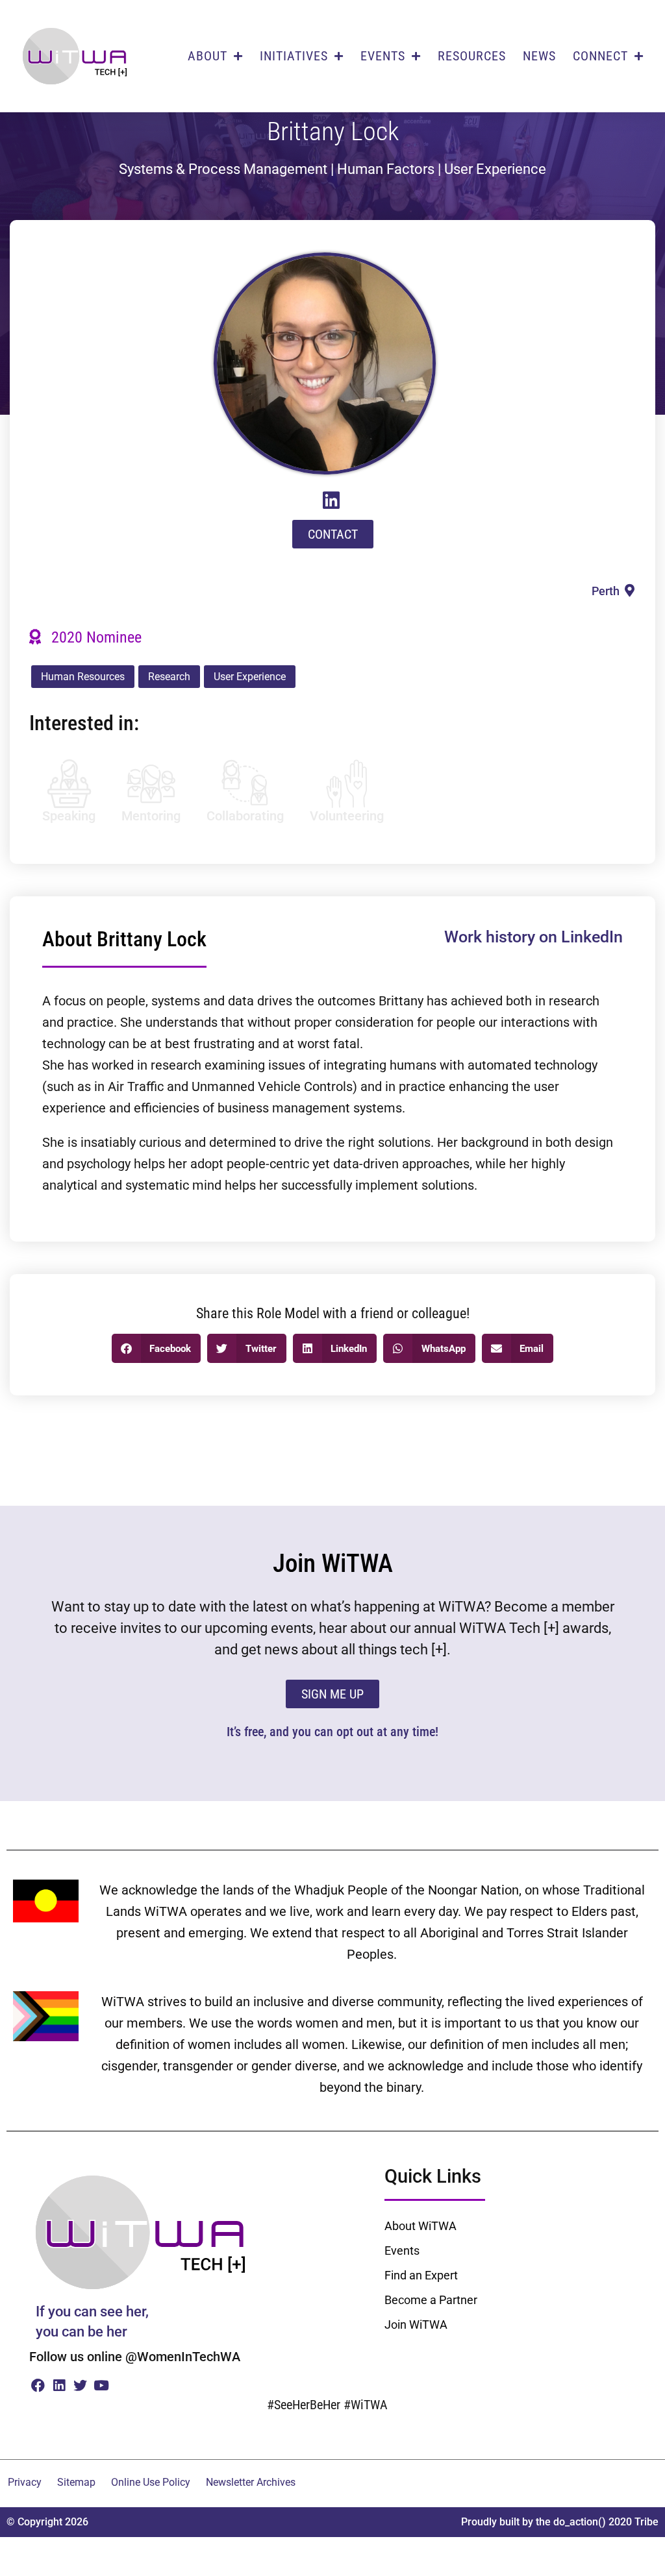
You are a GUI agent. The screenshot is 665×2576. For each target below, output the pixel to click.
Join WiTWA (416, 2325)
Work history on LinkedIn (533, 937)
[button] (157, 1348)
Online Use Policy (151, 2482)
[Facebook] (38, 2385)
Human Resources (83, 677)
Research (169, 677)
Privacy (25, 2482)
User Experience (250, 677)
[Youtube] (101, 2385)
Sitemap (76, 2482)
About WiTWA (420, 2226)
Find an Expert (421, 2275)
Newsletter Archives (251, 2482)
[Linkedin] (59, 2385)
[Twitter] (80, 2385)
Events (402, 2251)
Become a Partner (431, 2300)
